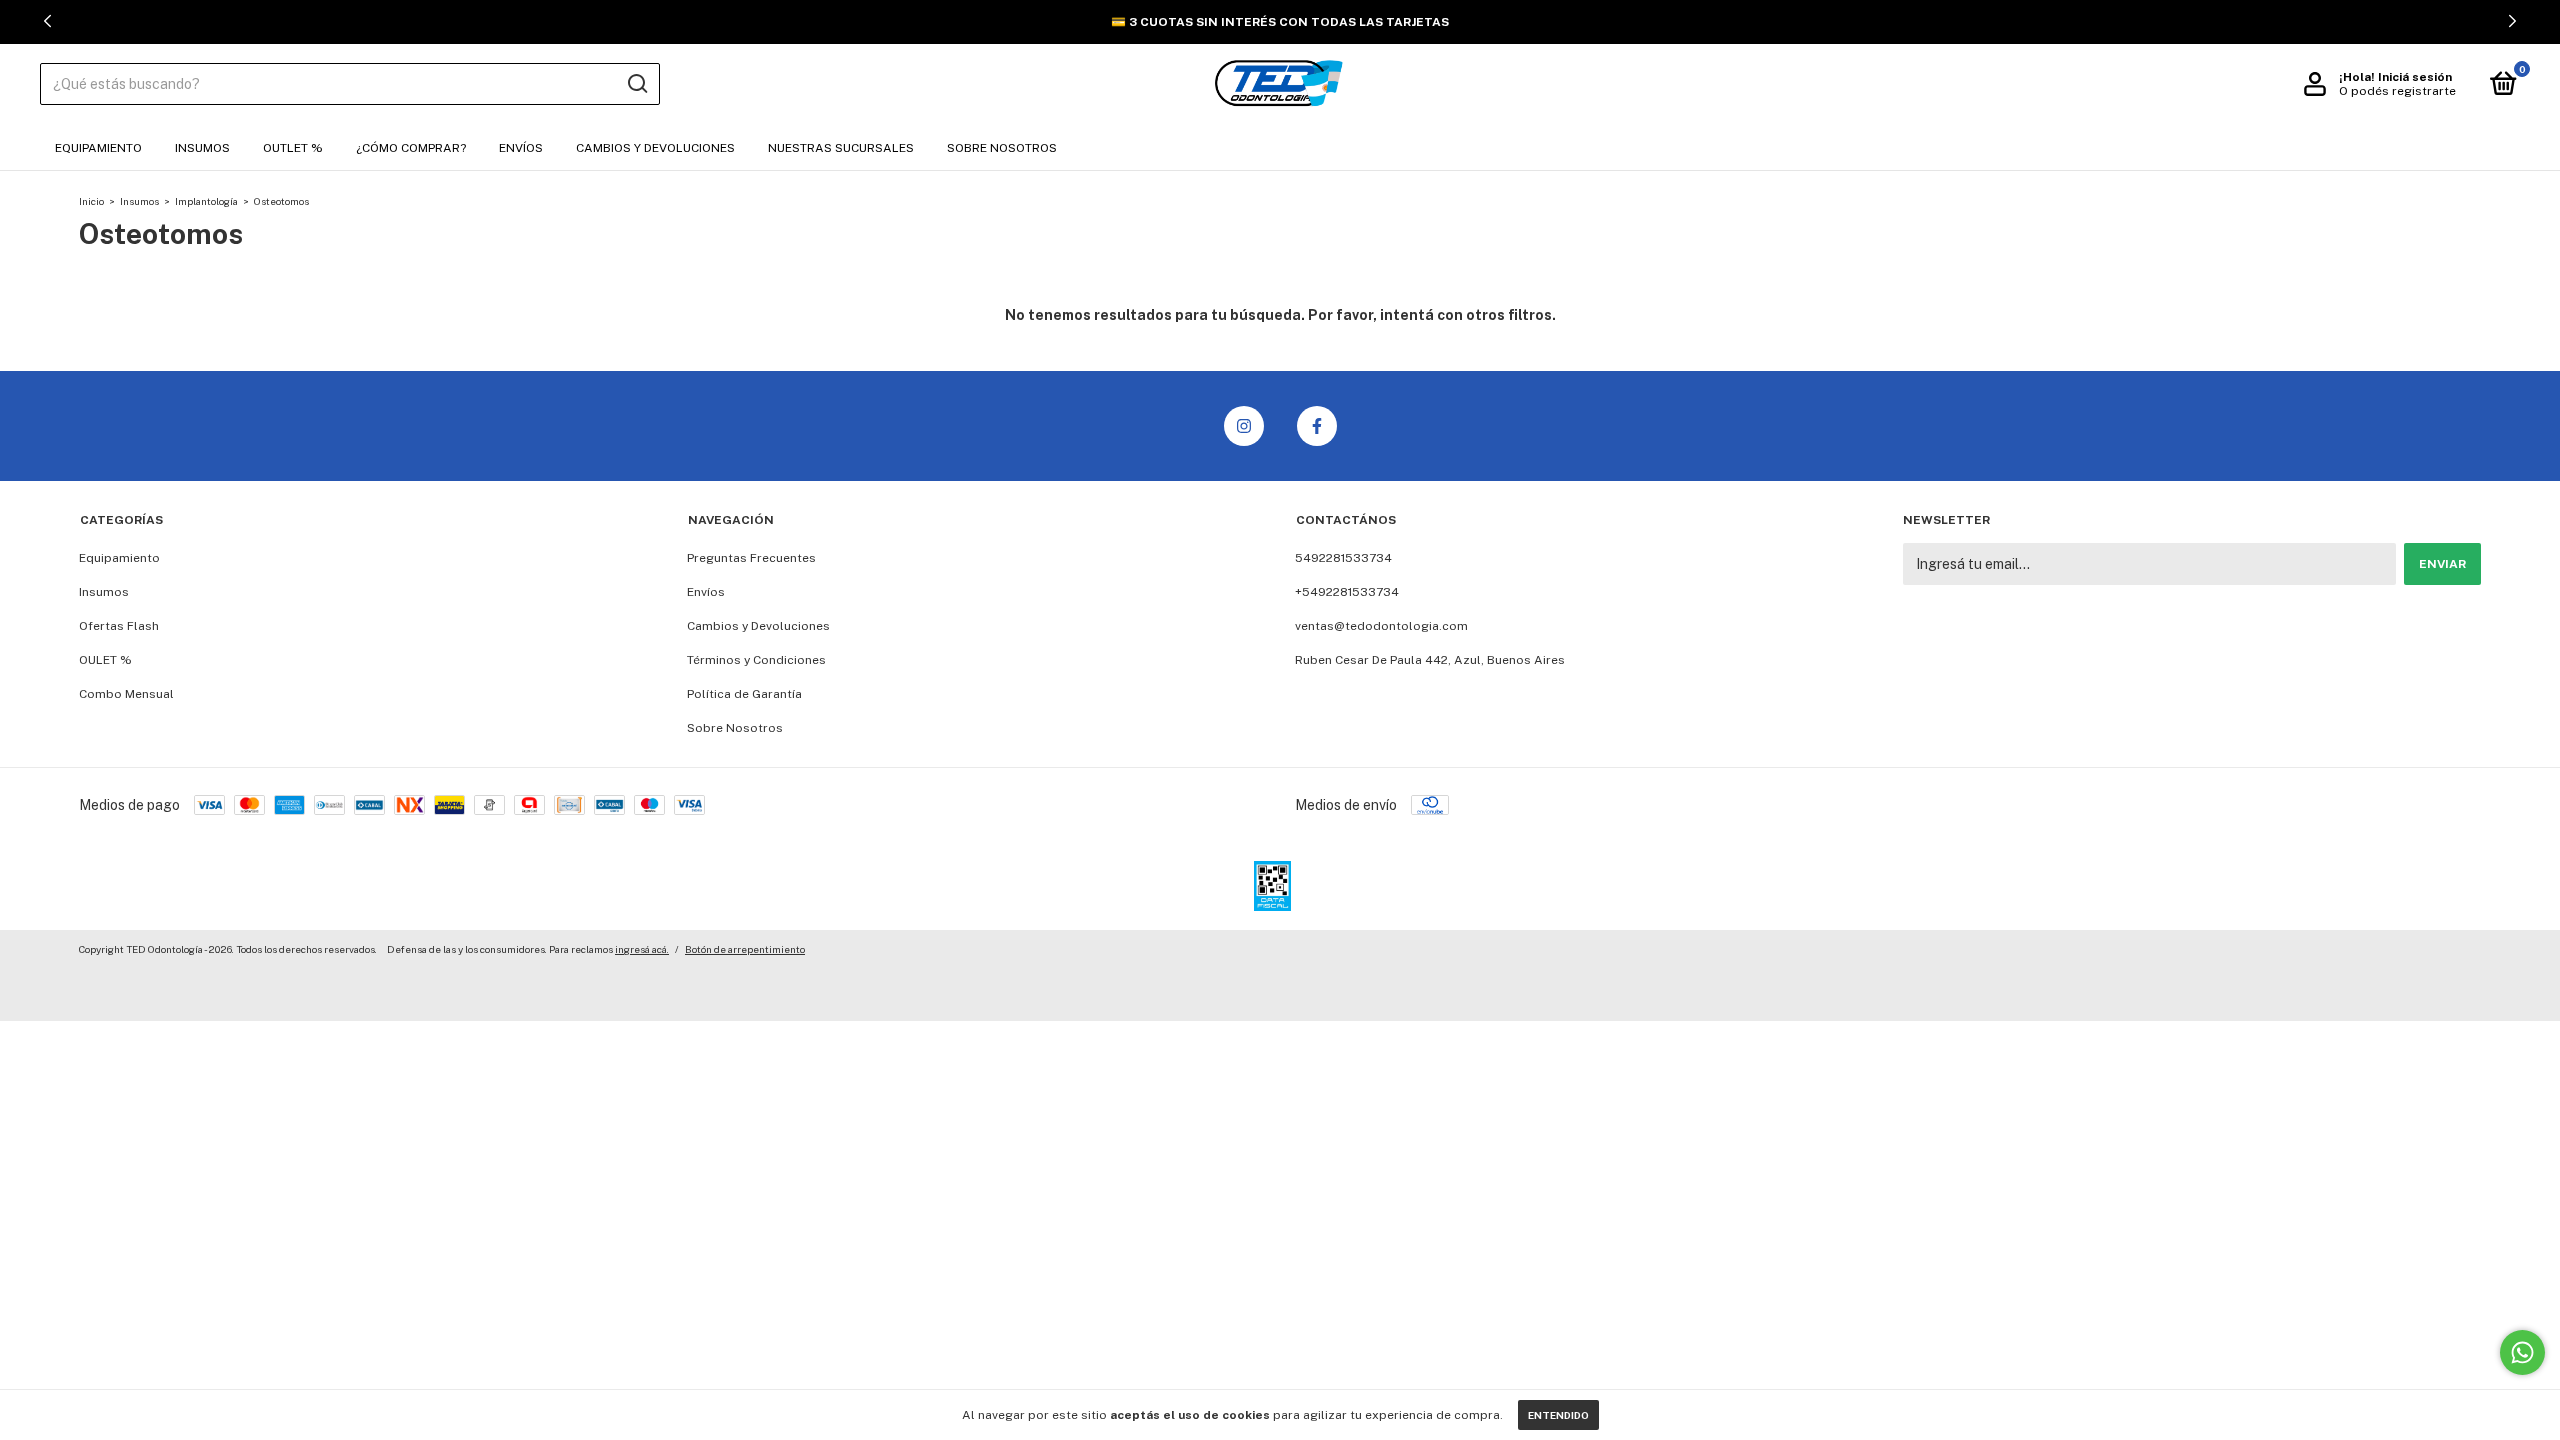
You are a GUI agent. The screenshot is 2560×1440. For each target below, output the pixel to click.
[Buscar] (636, 84)
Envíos (521, 148)
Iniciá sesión (2415, 77)
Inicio (91, 201)
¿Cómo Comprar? (411, 148)
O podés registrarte (2397, 91)
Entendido (1558, 1415)
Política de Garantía (744, 694)
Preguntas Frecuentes (751, 558)
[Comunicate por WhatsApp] (2522, 1352)
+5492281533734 (1347, 592)
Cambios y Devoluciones (655, 148)
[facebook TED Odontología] (1317, 426)
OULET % (105, 660)
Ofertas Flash (119, 626)
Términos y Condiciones (756, 660)
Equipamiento (98, 148)
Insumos (202, 148)
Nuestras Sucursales (841, 148)
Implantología (206, 201)
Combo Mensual (126, 694)
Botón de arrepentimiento (745, 949)
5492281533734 (1343, 558)
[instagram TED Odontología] (1244, 426)
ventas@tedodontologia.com (1381, 626)
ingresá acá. (642, 949)
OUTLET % (293, 148)
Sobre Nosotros (1002, 148)
